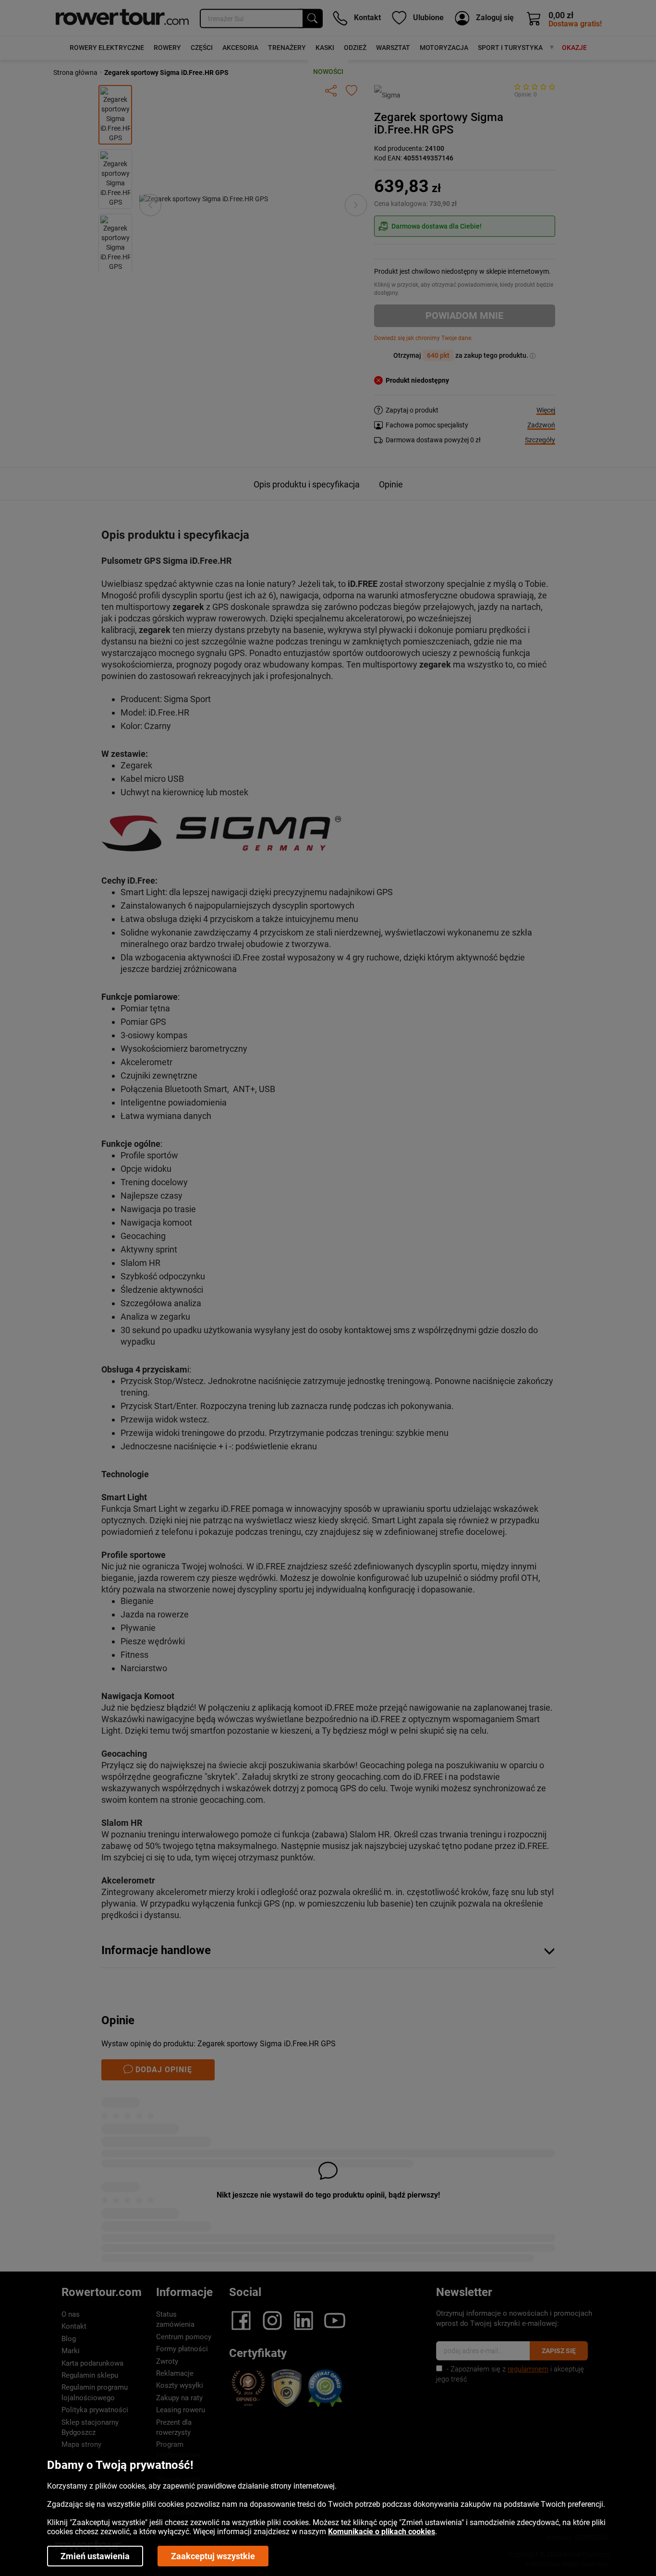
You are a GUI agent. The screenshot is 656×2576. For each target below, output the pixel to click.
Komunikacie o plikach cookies (382, 2532)
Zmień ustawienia (95, 2556)
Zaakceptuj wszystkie (213, 2556)
